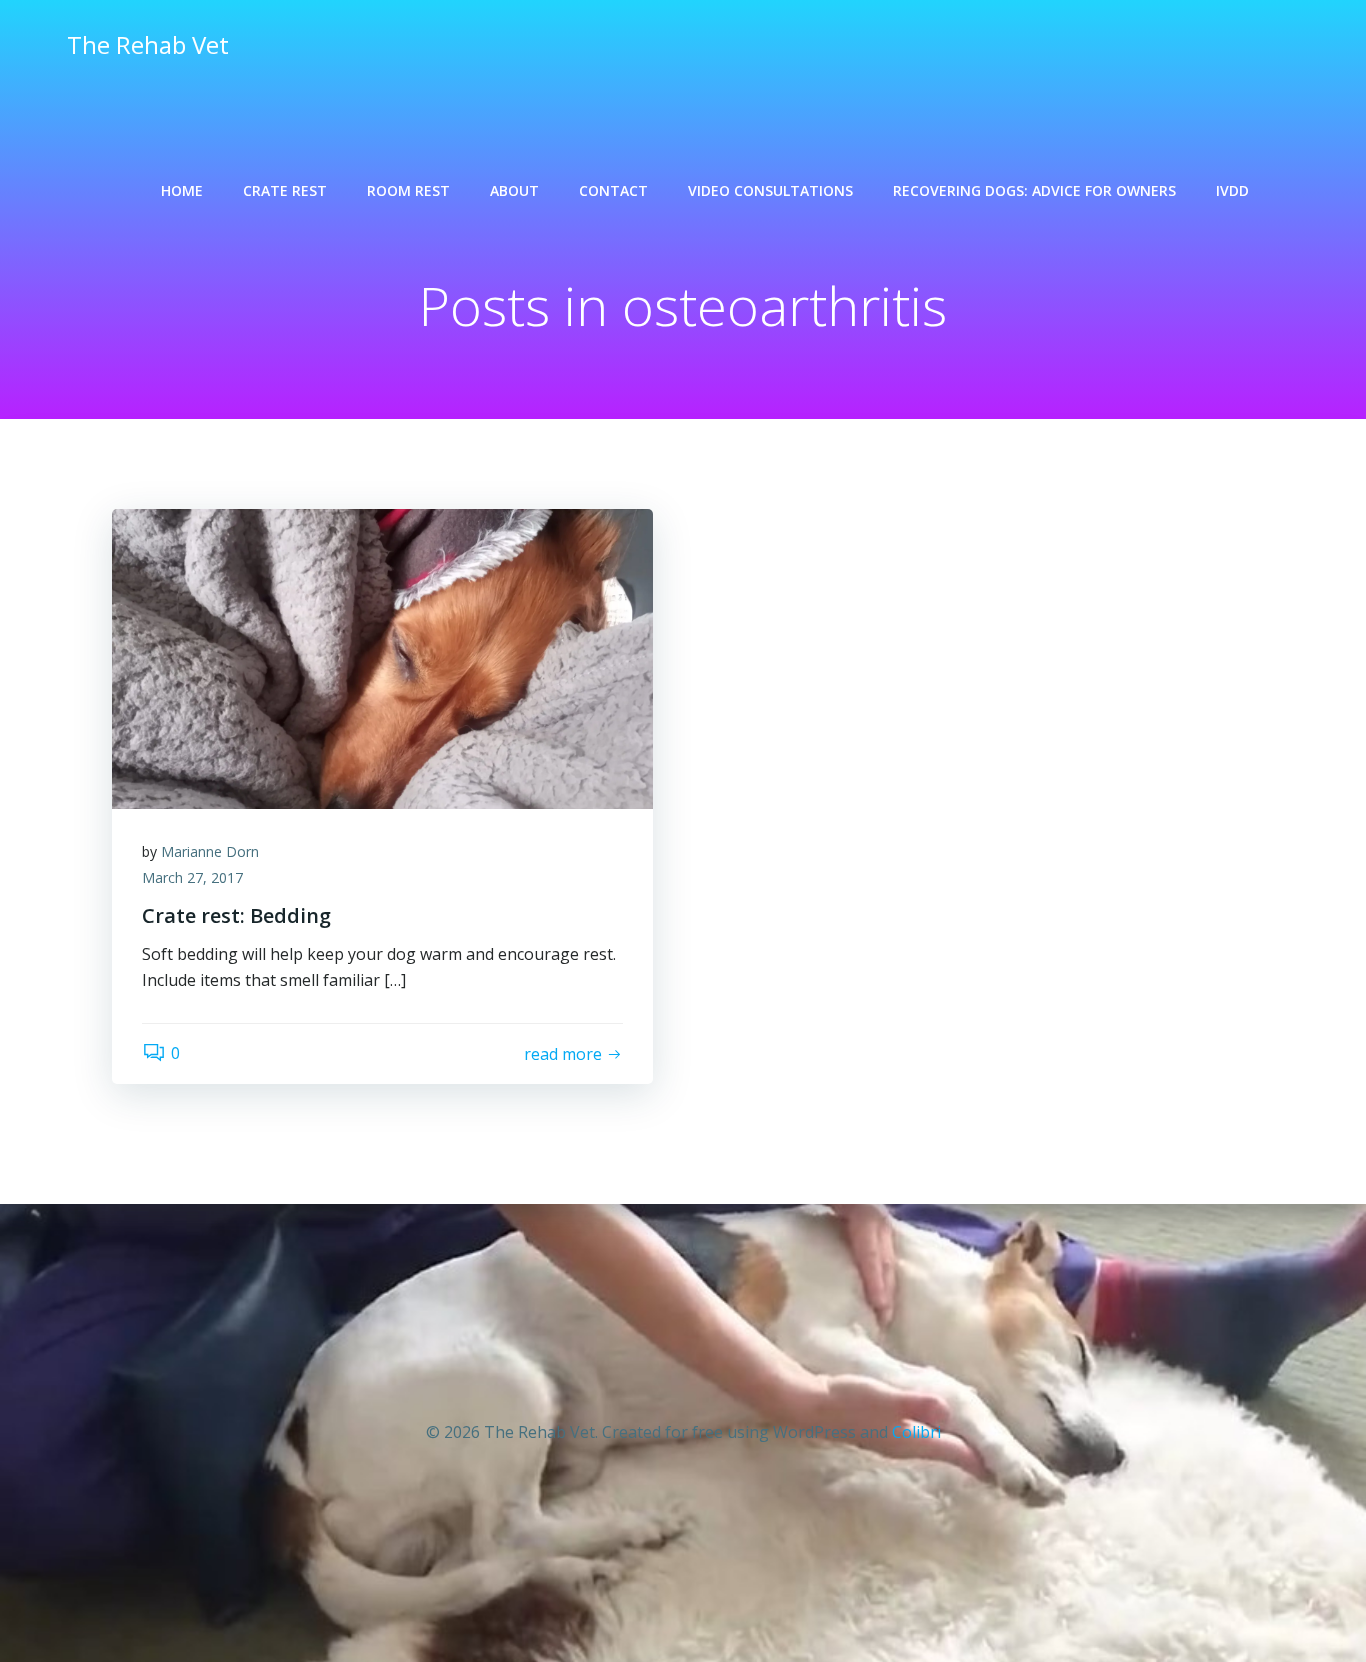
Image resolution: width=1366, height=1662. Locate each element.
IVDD (1232, 190)
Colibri (916, 1432)
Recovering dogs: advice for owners (1034, 190)
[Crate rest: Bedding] (382, 657)
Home (182, 190)
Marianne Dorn (210, 851)
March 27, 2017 (192, 877)
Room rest (408, 190)
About (514, 190)
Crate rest (285, 190)
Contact (613, 190)
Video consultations (770, 190)
